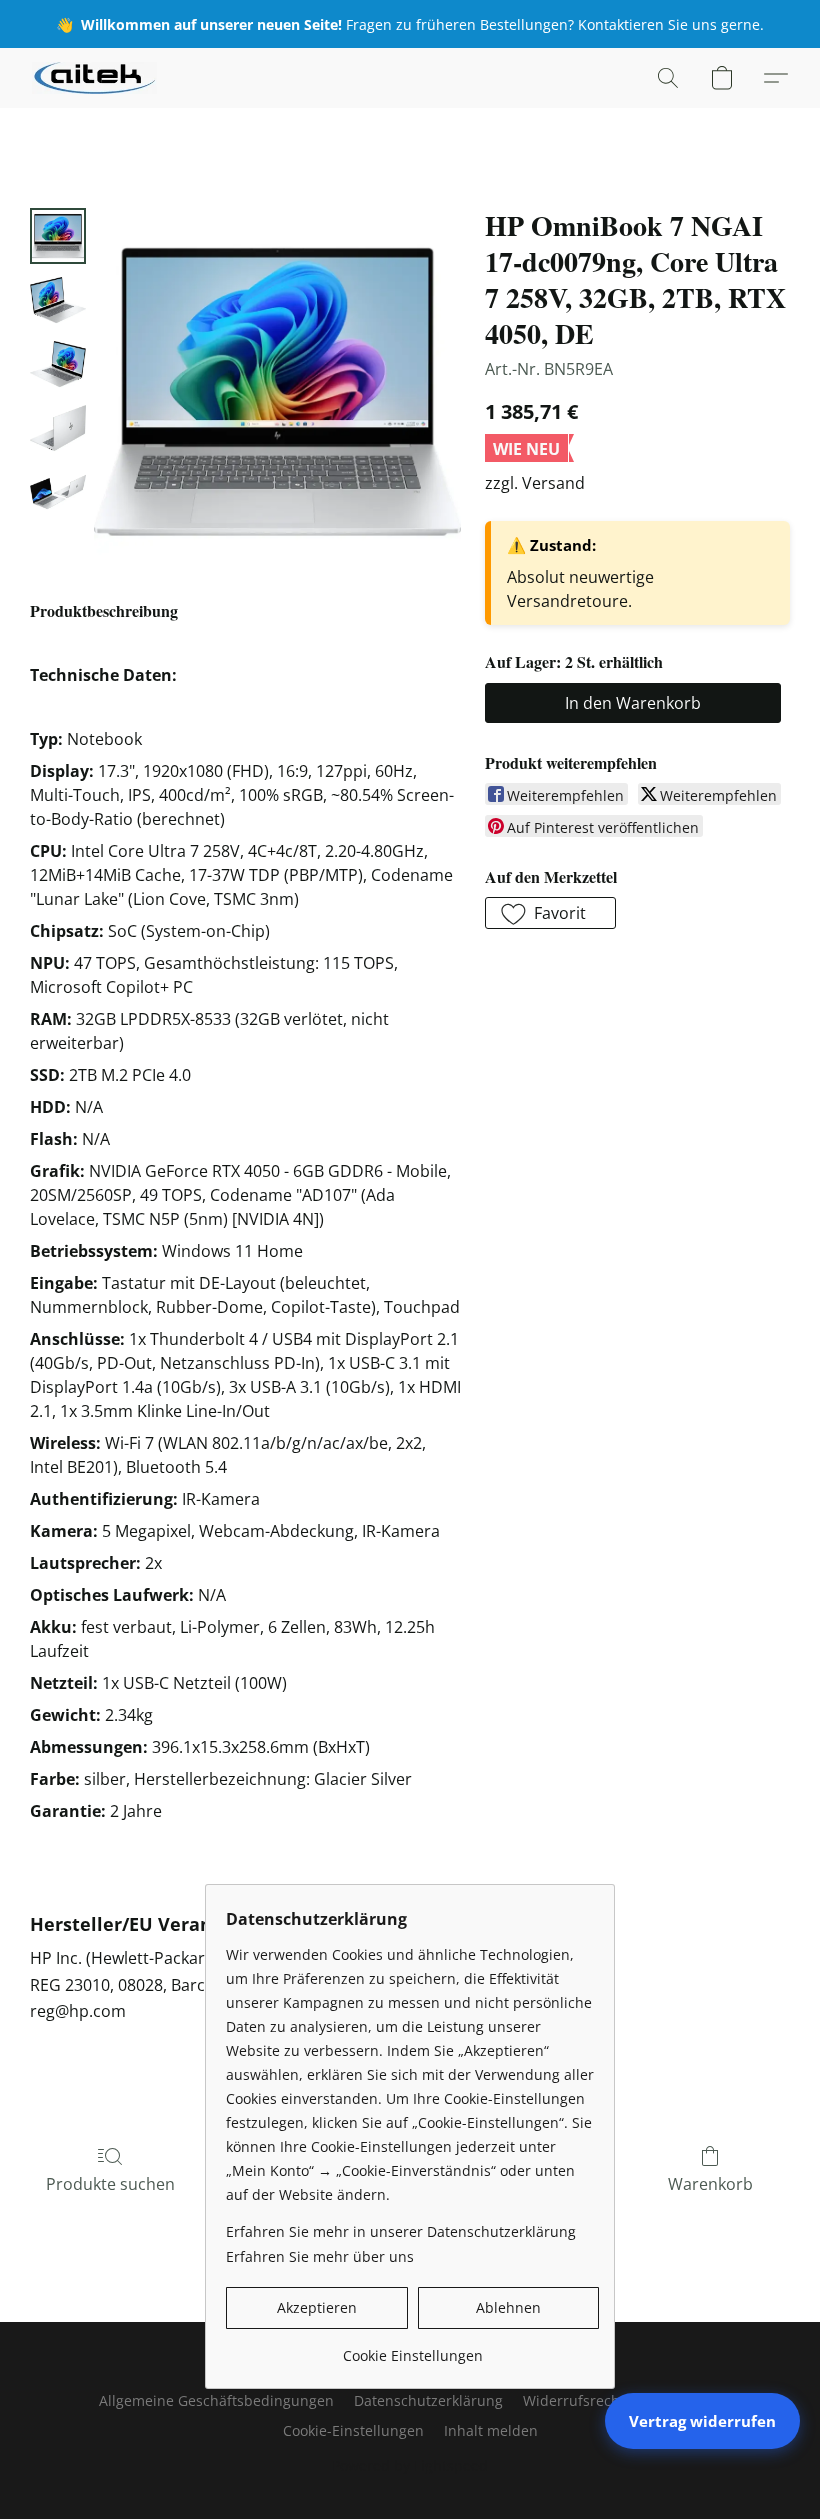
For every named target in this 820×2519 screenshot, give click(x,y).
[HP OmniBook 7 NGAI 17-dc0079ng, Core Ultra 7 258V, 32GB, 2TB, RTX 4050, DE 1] (58, 300)
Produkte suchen (110, 2184)
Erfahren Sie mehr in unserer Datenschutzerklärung (401, 2231)
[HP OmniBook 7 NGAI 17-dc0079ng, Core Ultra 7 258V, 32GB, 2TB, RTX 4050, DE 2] (58, 364)
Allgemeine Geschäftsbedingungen (216, 2400)
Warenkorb (710, 2184)
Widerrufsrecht (574, 2400)
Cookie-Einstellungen (353, 2430)
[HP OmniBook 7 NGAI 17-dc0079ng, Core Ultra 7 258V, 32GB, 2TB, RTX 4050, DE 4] (58, 492)
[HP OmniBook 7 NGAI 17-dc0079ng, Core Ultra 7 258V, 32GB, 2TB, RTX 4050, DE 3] (58, 428)
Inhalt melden (491, 2430)
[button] (94, 78)
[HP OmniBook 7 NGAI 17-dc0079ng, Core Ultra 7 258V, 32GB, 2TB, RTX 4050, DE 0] (58, 236)
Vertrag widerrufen (702, 2421)
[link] (412, 2348)
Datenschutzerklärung (428, 2400)
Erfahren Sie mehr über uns (320, 2256)
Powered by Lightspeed (410, 2465)
